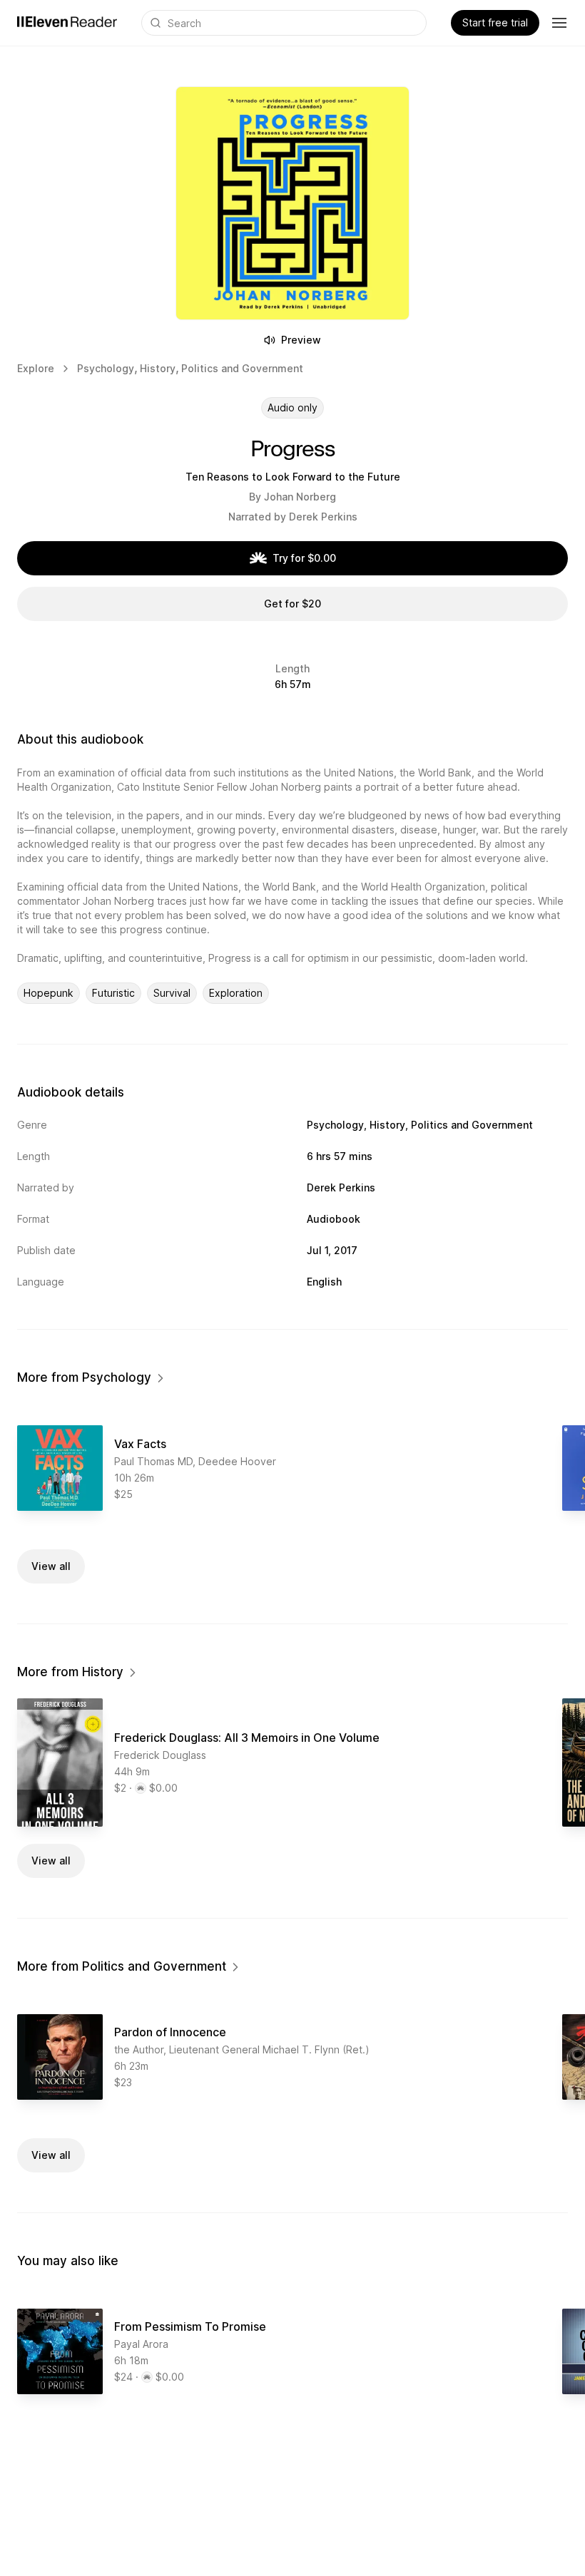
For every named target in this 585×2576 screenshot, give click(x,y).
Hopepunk (49, 993)
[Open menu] (559, 23)
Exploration (236, 993)
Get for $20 (292, 604)
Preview (301, 340)
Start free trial (495, 22)
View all (51, 1566)
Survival (172, 993)
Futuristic (113, 993)
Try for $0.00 (304, 558)
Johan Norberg (300, 497)
